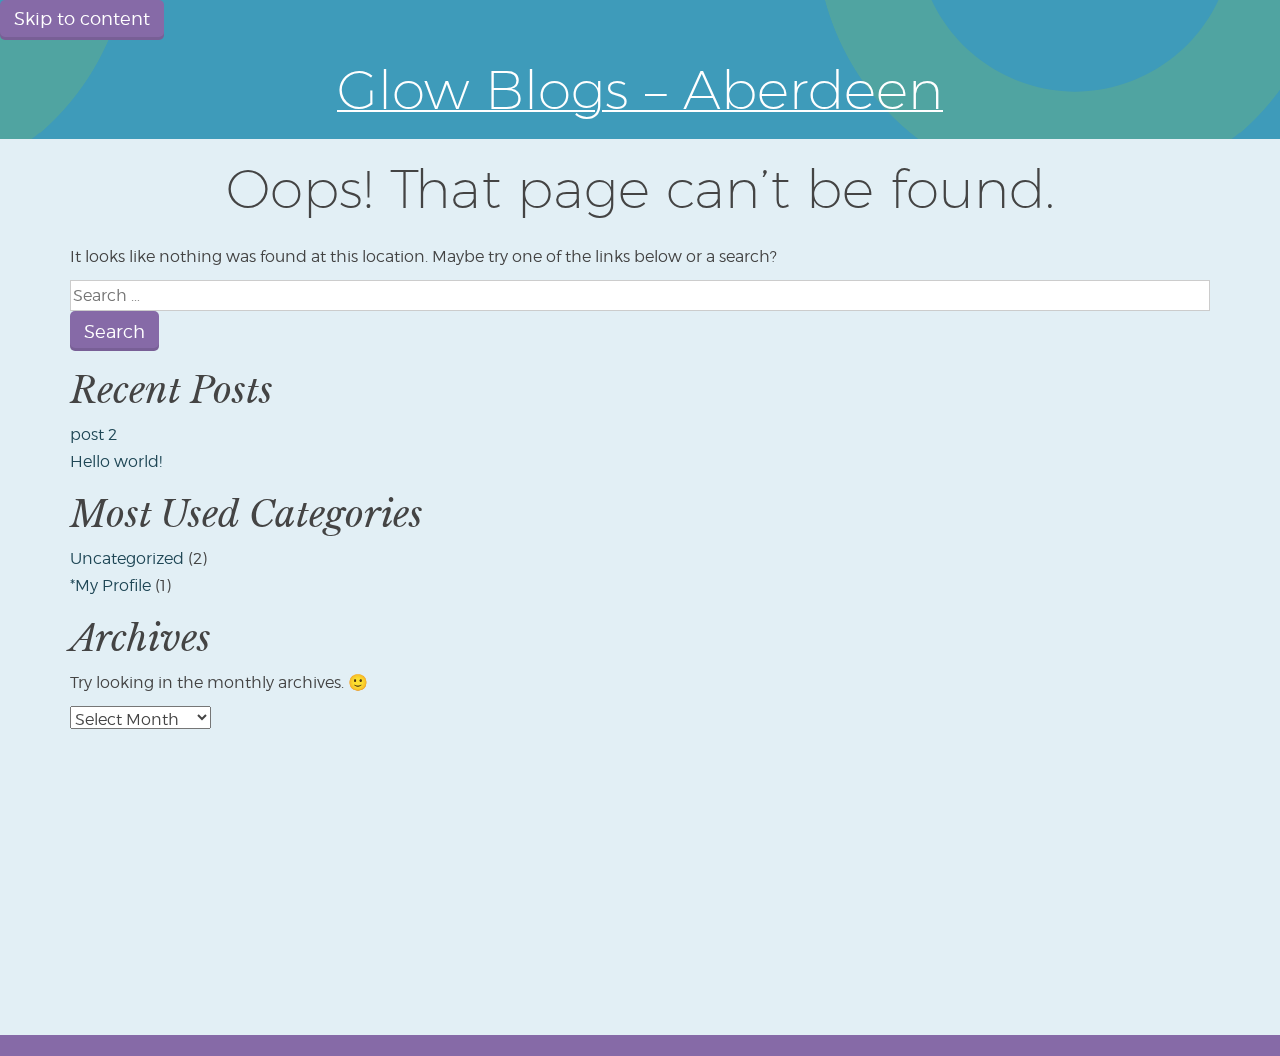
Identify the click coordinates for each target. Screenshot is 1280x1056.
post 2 (93, 434)
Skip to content (82, 18)
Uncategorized (127, 558)
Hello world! (116, 461)
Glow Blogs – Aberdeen (640, 89)
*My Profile (110, 585)
